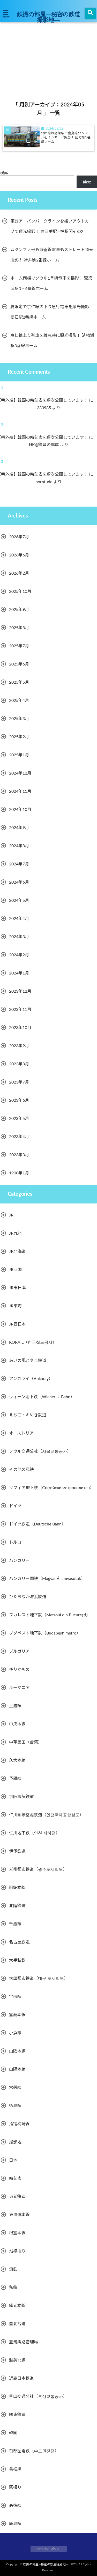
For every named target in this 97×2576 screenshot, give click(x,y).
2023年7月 (19, 1082)
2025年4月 (19, 701)
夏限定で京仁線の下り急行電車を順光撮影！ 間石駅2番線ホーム (52, 312)
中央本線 (17, 1724)
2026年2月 (19, 573)
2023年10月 (20, 1028)
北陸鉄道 (17, 1906)
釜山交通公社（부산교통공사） (38, 2397)
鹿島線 (15, 2524)
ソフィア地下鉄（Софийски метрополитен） (51, 1488)
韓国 (13, 2433)
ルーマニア (19, 1688)
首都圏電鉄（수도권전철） (34, 2451)
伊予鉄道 (17, 1851)
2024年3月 (19, 937)
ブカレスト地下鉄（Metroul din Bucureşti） (50, 1615)
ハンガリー (19, 1561)
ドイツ (15, 1506)
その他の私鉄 (21, 1470)
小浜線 (15, 2033)
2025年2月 (19, 737)
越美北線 (17, 2360)
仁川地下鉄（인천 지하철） (34, 1833)
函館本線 (17, 1888)
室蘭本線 (17, 2015)
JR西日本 (17, 1324)
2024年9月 (19, 828)
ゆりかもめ (19, 1670)
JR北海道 (17, 1252)
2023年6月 (19, 1100)
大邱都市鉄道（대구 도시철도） (39, 1979)
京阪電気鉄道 (21, 1797)
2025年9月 (19, 610)
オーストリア (21, 1433)
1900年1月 (19, 1173)
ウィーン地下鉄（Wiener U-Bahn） (42, 1397)
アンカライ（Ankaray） (31, 1379)
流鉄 (13, 2269)
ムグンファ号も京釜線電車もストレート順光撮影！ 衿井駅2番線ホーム (52, 255)
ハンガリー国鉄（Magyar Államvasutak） (47, 1579)
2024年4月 (19, 919)
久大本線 (17, 1760)
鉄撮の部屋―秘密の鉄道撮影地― (49, 17)
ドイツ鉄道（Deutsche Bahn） (37, 1524)
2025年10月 (20, 591)
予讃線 (15, 1779)
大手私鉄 (17, 1960)
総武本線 (17, 2306)
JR (11, 1215)
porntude (47, 482)
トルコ (15, 1542)
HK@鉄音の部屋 (47, 445)
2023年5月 (19, 1119)
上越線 (15, 1706)
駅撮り (15, 2487)
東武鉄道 (17, 2197)
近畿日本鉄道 (21, 2378)
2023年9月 (19, 1046)
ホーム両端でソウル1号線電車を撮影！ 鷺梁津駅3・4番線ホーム (51, 284)
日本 (13, 2160)
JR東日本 (17, 1288)
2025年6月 (19, 664)
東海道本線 (19, 2215)
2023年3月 (19, 1155)
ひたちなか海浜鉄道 (28, 1597)
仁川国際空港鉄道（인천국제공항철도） (46, 1815)
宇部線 (15, 1997)
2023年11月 (20, 1010)
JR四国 (15, 1270)
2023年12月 (20, 991)
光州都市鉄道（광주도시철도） (38, 1869)
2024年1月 (19, 973)
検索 (4, 173)
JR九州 (15, 1233)
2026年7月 (19, 537)
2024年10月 (20, 810)
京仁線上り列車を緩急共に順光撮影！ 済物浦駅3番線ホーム (52, 341)
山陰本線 (17, 2051)
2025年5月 (19, 682)
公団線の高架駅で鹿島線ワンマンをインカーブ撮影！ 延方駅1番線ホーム (66, 137)
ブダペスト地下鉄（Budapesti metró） (45, 1633)
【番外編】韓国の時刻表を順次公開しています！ (46, 400)
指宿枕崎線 (19, 2124)
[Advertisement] (48, 52)
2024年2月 (19, 955)
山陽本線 (17, 2069)
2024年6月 (19, 882)
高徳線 (15, 2506)
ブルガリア (19, 1651)
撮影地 (15, 2142)
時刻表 (15, 2178)
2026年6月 (19, 555)
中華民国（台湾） (26, 1742)
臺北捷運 (17, 2324)
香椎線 (15, 2469)
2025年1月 (19, 755)
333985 (47, 408)
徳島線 (15, 2106)
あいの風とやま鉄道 (28, 1361)
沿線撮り (17, 2251)
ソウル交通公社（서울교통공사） (40, 1451)
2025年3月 (19, 719)
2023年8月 (19, 1064)
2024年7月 (19, 864)
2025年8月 (19, 628)
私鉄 (13, 2288)
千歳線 (15, 1924)
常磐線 (15, 2088)
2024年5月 (19, 900)
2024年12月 (20, 773)
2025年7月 (19, 646)
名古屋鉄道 (19, 1942)
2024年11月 (20, 791)
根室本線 (17, 2233)
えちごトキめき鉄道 (28, 1415)
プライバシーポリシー (49, 2549)
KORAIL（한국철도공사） (33, 1342)
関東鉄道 (17, 2415)
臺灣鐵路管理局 (24, 2342)
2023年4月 (19, 1137)
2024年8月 (19, 846)
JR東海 (15, 1306)
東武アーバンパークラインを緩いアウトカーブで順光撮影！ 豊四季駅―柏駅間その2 (52, 226)
